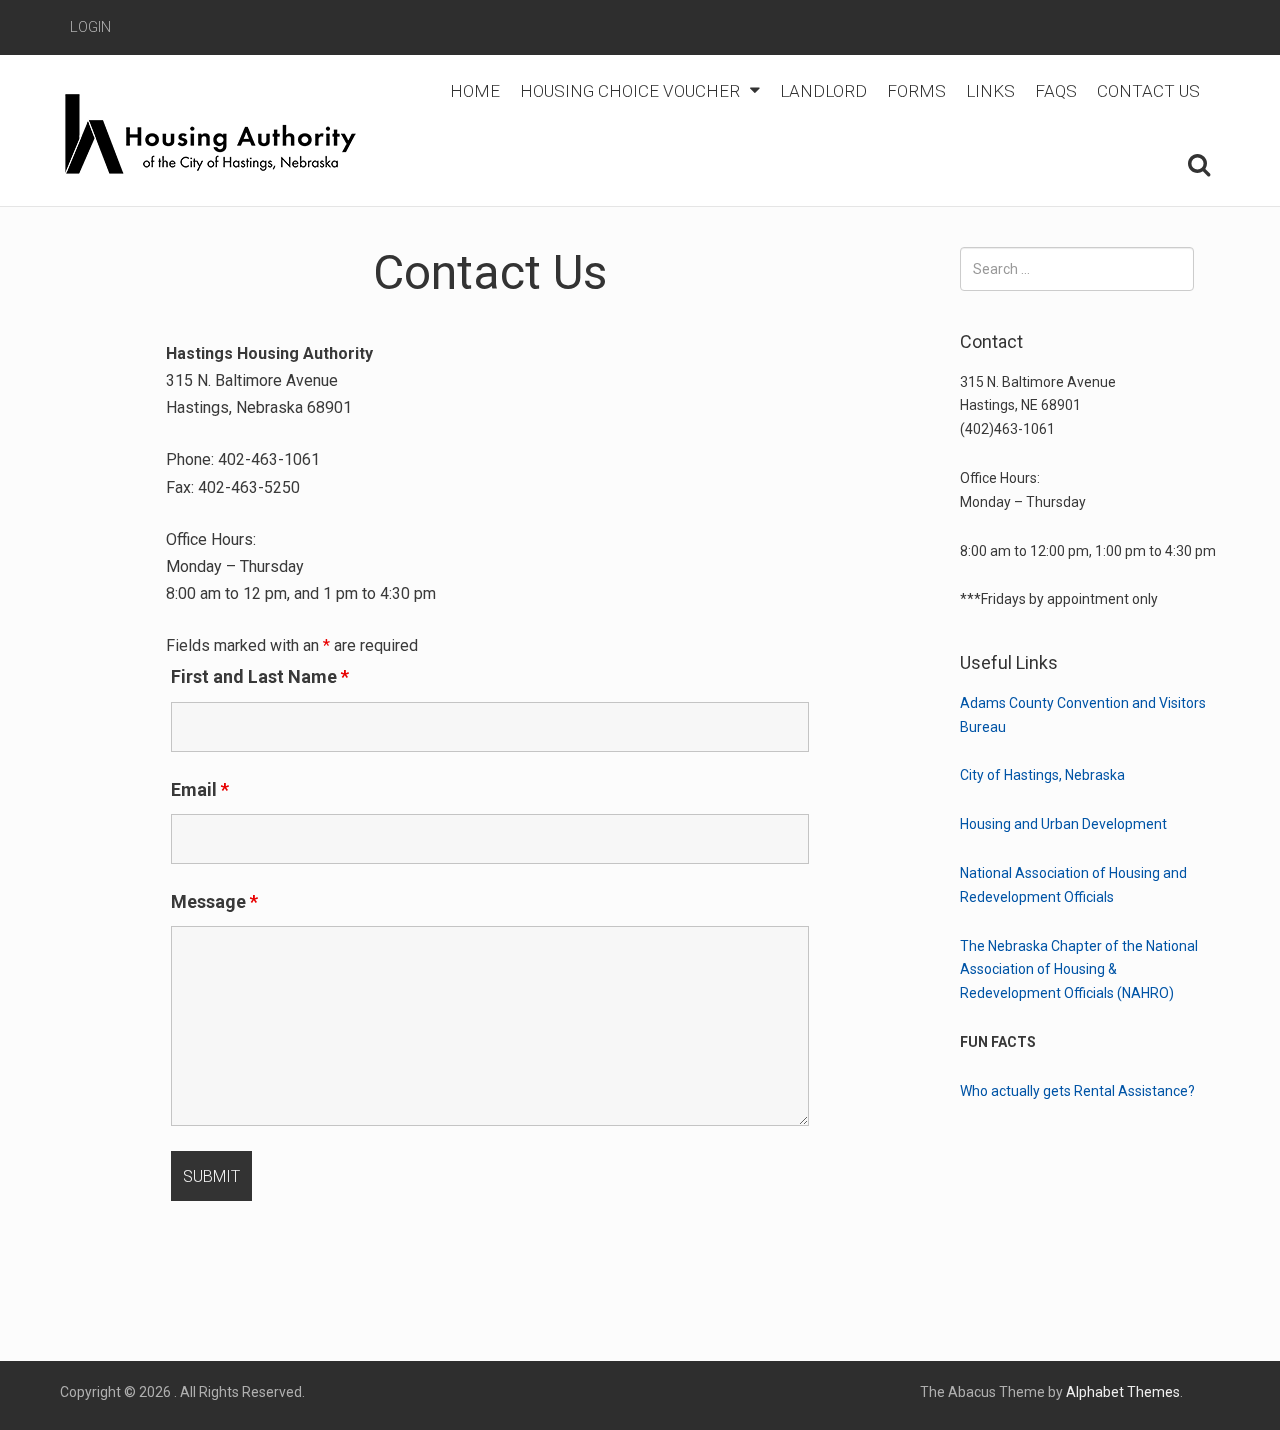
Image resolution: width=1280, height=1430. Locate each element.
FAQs (1056, 91)
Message (214, 901)
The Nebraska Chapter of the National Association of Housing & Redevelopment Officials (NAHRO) (1079, 970)
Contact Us (1148, 91)
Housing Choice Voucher (630, 91)
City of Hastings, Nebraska (1042, 775)
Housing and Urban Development (1063, 824)
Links (990, 91)
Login (90, 27)
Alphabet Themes (1123, 1392)
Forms (916, 91)
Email (200, 789)
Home (475, 91)
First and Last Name (260, 676)
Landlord (823, 91)
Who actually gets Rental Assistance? (1077, 1091)
